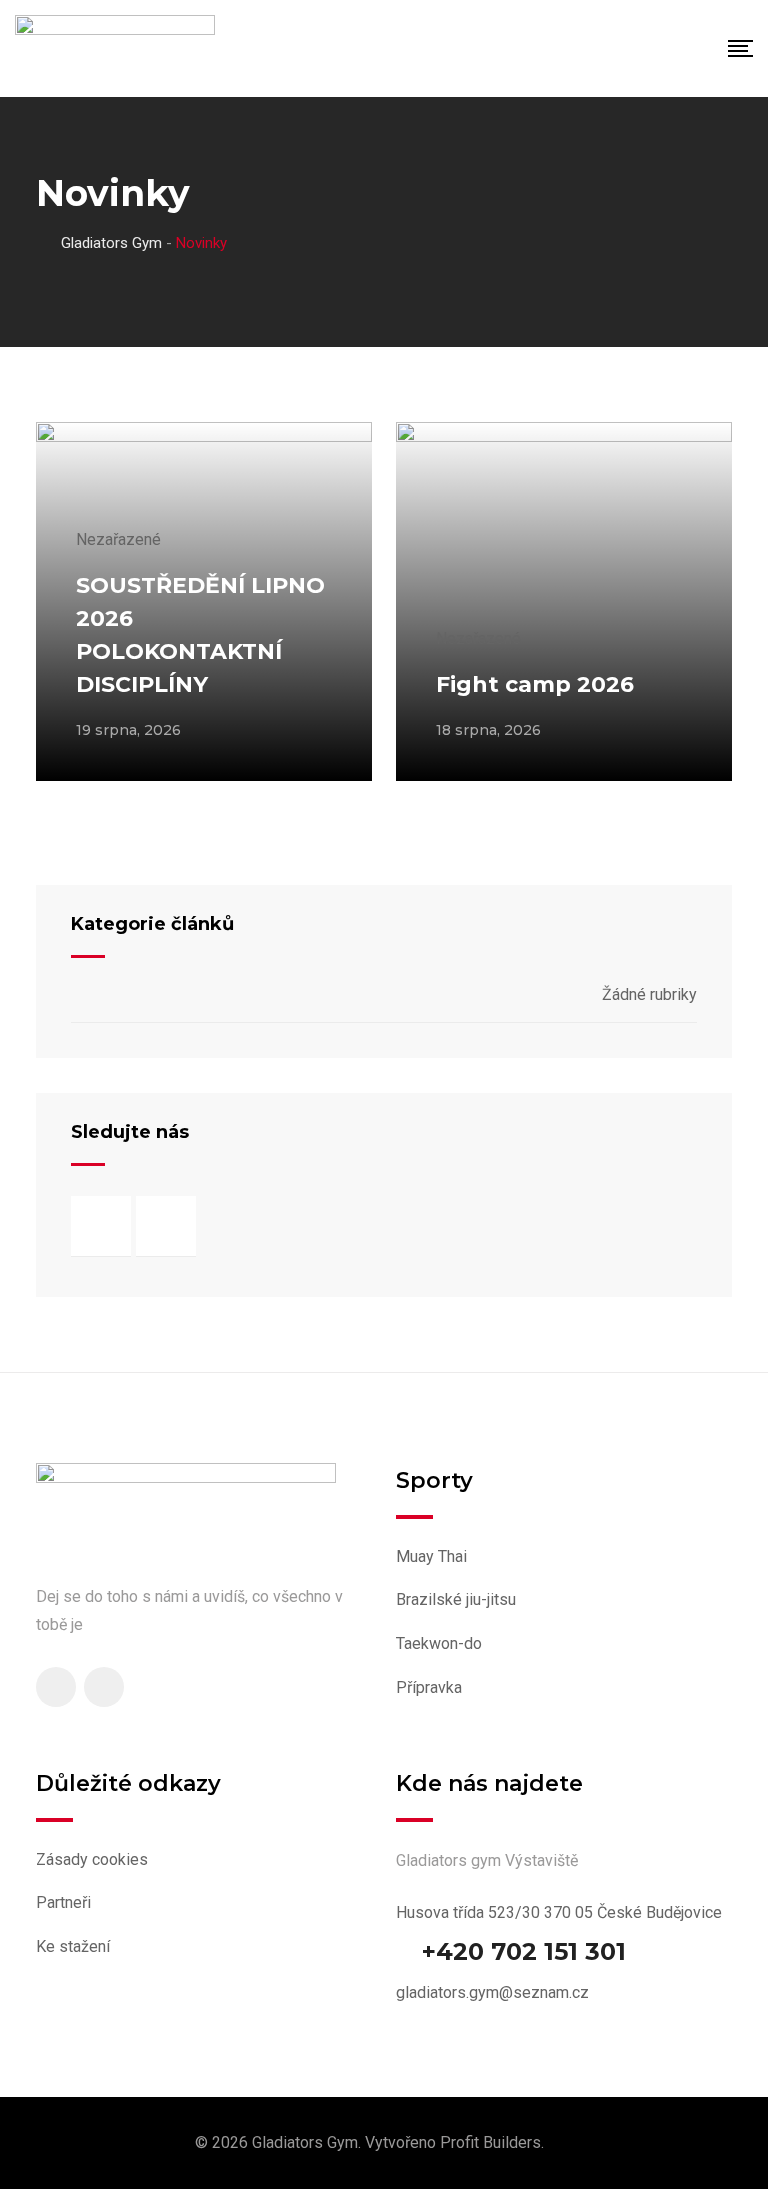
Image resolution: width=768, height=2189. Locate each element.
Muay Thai (431, 1556)
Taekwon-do (439, 1643)
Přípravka (429, 1687)
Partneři (63, 1902)
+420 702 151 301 (524, 1952)
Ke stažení (73, 1946)
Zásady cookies (92, 1859)
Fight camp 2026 (535, 684)
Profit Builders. (492, 2142)
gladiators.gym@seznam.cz (492, 1992)
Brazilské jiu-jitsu (456, 1599)
